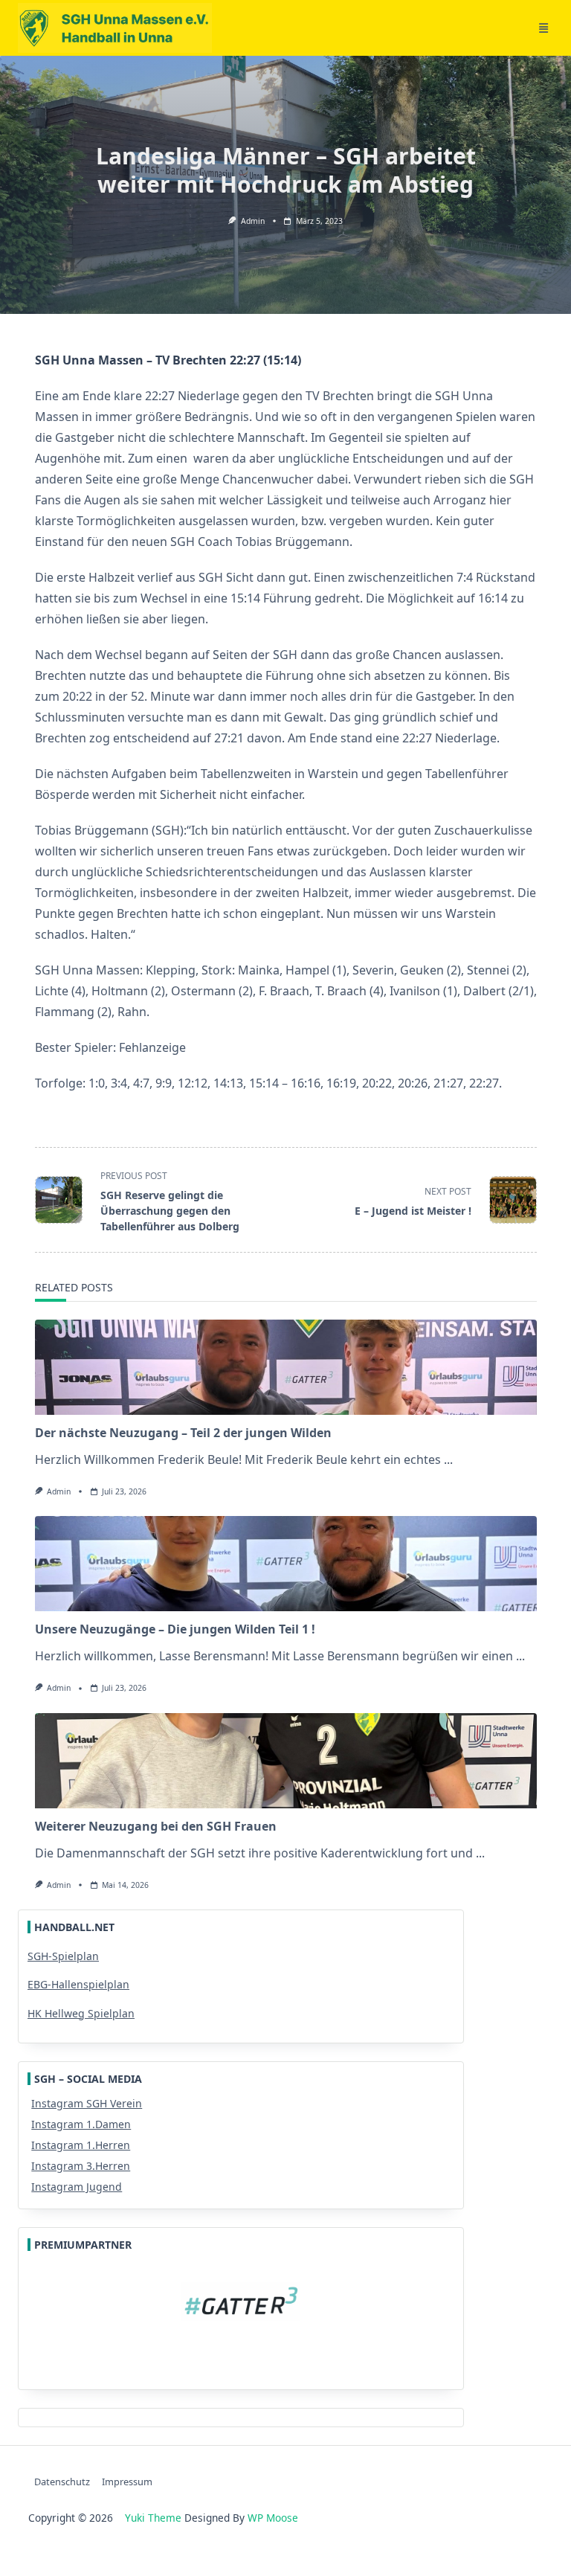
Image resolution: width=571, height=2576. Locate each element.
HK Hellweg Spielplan (81, 2013)
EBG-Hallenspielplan (78, 1984)
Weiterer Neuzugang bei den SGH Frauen (156, 1826)
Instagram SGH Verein (87, 2103)
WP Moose (273, 2518)
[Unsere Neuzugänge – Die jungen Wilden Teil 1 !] (286, 1564)
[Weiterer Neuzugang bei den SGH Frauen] (286, 1761)
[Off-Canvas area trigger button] (543, 28)
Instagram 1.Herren (81, 2145)
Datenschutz (62, 2482)
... (448, 1459)
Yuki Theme (153, 2518)
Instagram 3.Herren (81, 2166)
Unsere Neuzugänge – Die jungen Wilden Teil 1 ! (175, 1629)
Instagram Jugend (77, 2187)
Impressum (127, 2482)
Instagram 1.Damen (81, 2124)
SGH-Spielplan (63, 1956)
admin (253, 221)
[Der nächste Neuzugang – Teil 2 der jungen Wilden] (286, 1367)
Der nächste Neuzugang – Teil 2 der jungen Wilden (183, 1433)
